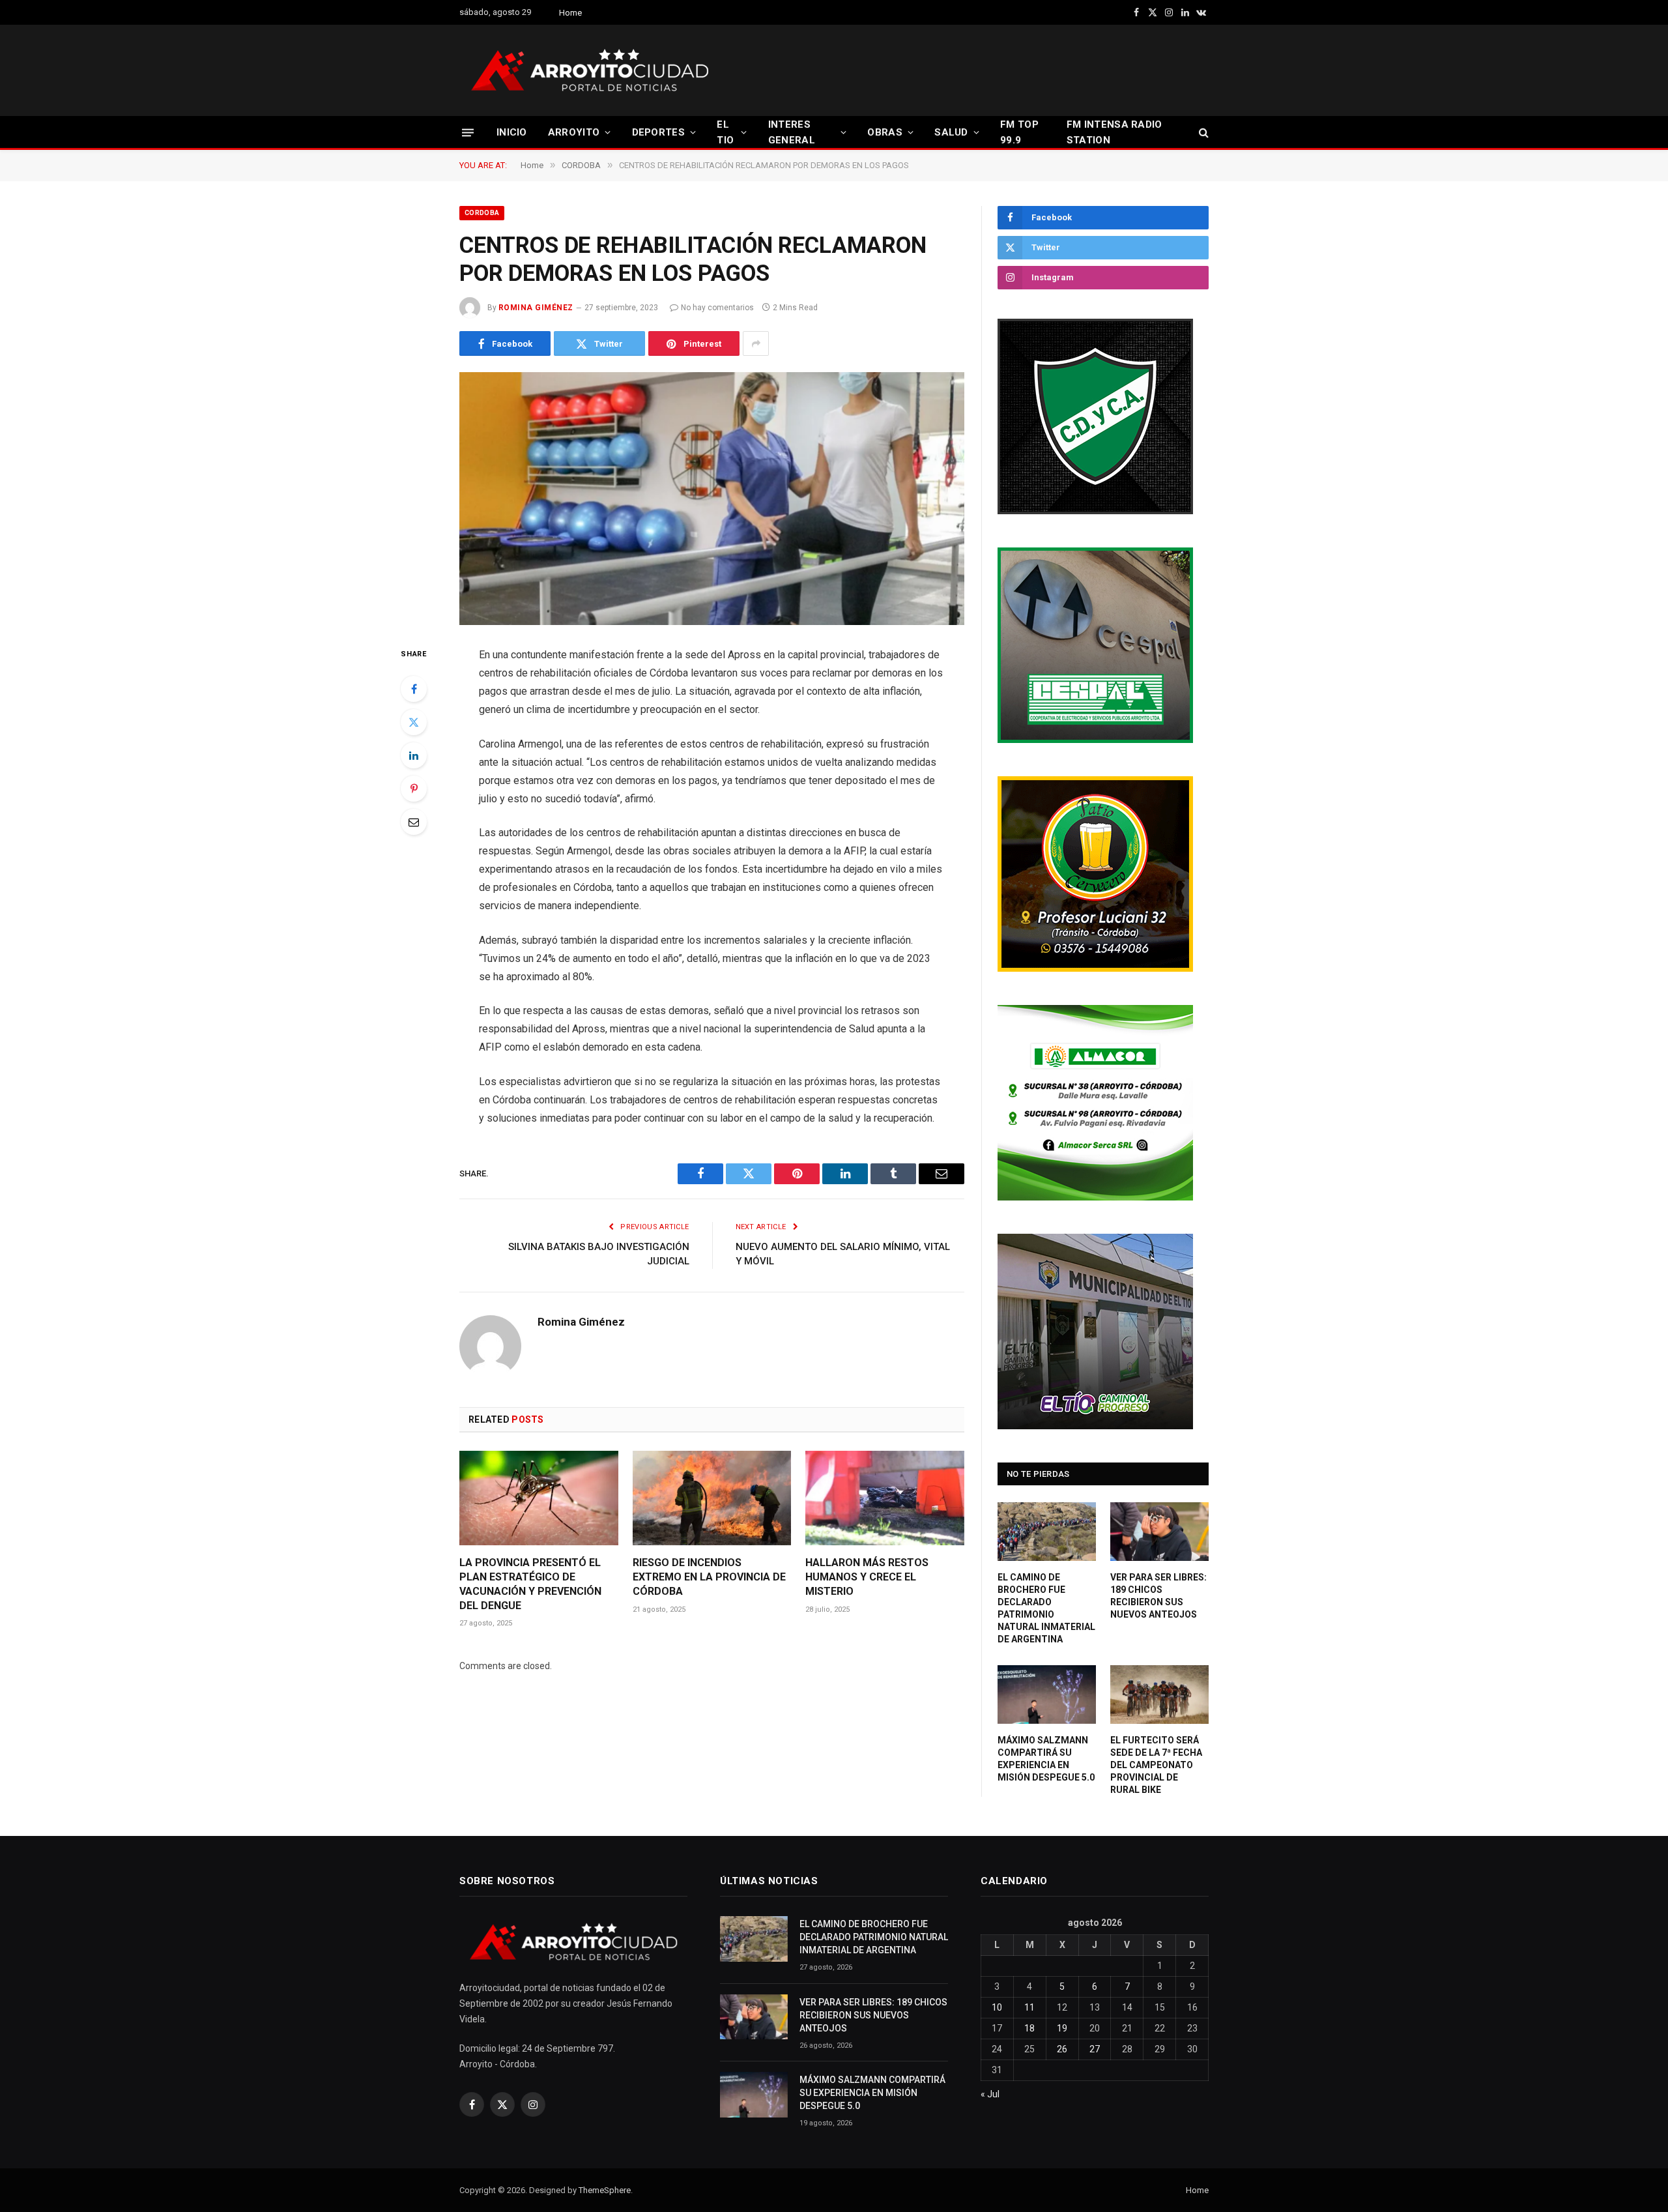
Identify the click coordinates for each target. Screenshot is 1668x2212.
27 (1095, 2049)
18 (1029, 2028)
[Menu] (468, 132)
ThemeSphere (605, 2190)
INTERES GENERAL (792, 132)
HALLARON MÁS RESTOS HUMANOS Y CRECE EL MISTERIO (867, 1577)
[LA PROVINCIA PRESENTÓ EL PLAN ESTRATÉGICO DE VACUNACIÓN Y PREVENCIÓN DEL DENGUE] (539, 1498)
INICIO (512, 132)
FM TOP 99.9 (1019, 132)
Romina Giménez (536, 308)
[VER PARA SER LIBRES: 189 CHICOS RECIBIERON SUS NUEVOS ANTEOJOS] (1159, 1532)
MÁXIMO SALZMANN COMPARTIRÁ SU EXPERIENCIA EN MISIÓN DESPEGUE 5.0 (1046, 1759)
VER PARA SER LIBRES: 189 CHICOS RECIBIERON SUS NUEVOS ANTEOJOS (1158, 1596)
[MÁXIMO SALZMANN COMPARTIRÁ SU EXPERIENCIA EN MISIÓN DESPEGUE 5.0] (1047, 1695)
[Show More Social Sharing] (756, 343)
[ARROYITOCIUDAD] (590, 70)
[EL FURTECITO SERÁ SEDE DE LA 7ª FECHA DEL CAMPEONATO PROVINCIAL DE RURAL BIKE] (1159, 1695)
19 (1062, 2028)
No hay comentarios (717, 308)
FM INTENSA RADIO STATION (1114, 132)
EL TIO (725, 132)
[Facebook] (414, 689)
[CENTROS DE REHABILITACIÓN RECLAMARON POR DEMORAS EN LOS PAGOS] (712, 499)
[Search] (1202, 133)
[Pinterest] (414, 789)
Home (570, 13)
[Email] (414, 822)
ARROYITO (574, 132)
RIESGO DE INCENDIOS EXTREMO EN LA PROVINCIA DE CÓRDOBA (709, 1577)
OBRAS (885, 132)
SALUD (951, 132)
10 (997, 2007)
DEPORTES (658, 132)
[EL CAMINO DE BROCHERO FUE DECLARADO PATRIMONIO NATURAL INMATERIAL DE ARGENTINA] (1047, 1532)
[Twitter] (414, 722)
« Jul (990, 2094)
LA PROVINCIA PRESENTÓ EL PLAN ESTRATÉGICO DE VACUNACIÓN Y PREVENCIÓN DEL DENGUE (530, 1584)
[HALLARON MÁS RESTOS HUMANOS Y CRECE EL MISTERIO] (885, 1498)
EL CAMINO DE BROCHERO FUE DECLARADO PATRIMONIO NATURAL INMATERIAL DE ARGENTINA (1046, 1608)
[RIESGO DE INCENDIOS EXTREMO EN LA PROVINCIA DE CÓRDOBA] (712, 1498)
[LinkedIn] (414, 755)
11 (1029, 2007)
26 (1062, 2049)
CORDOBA (482, 213)
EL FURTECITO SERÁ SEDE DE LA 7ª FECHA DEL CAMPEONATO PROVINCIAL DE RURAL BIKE (1156, 1765)
